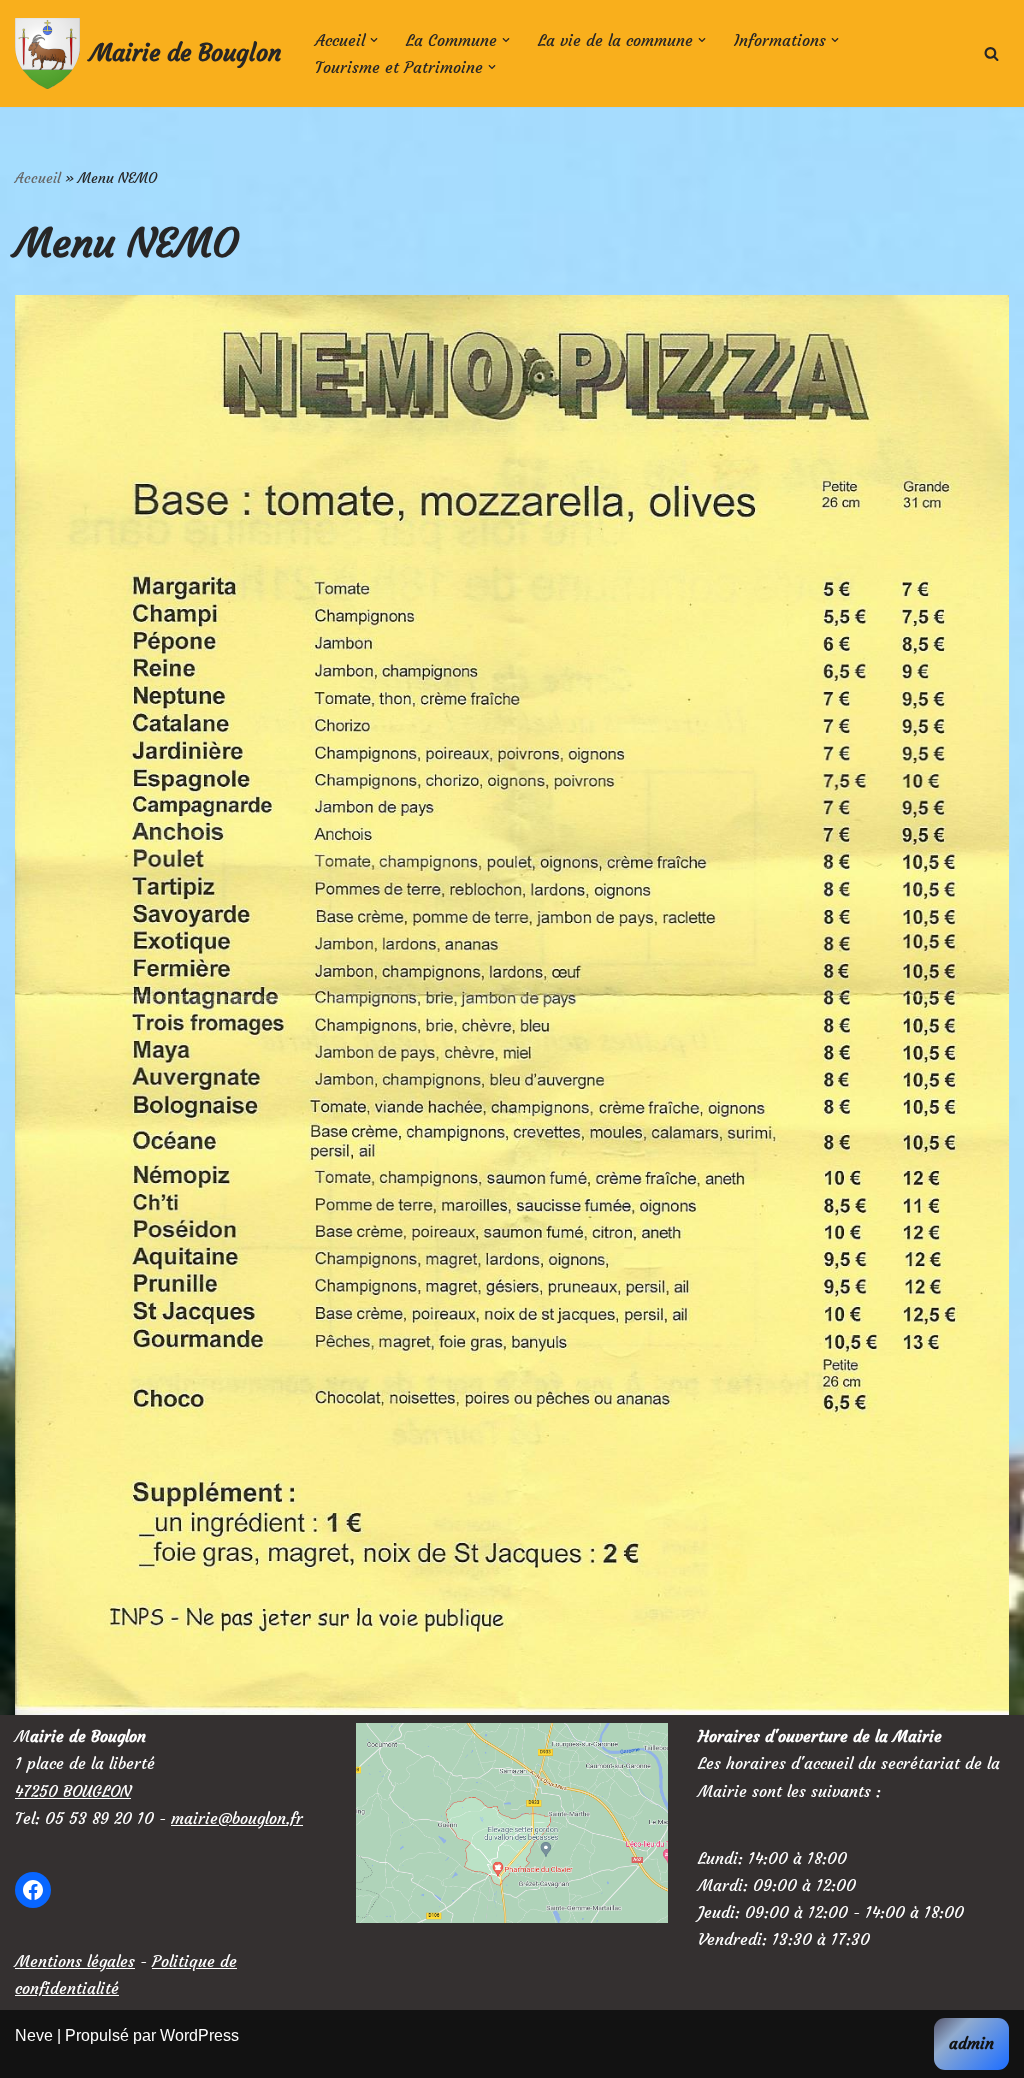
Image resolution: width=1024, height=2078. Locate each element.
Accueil (38, 178)
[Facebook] (33, 1890)
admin (971, 2043)
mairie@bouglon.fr (237, 1818)
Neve (34, 2035)
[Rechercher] (991, 53)
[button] (374, 40)
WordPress (199, 2035)
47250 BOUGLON (73, 1791)
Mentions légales (75, 1961)
